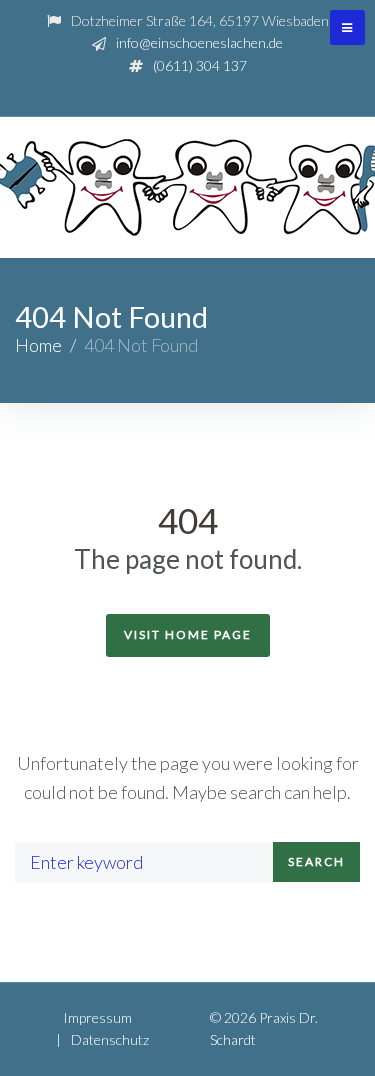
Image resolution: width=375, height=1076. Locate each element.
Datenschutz (110, 1039)
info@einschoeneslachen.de (199, 42)
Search (316, 861)
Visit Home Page (188, 634)
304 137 (200, 65)
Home (38, 345)
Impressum (97, 1017)
